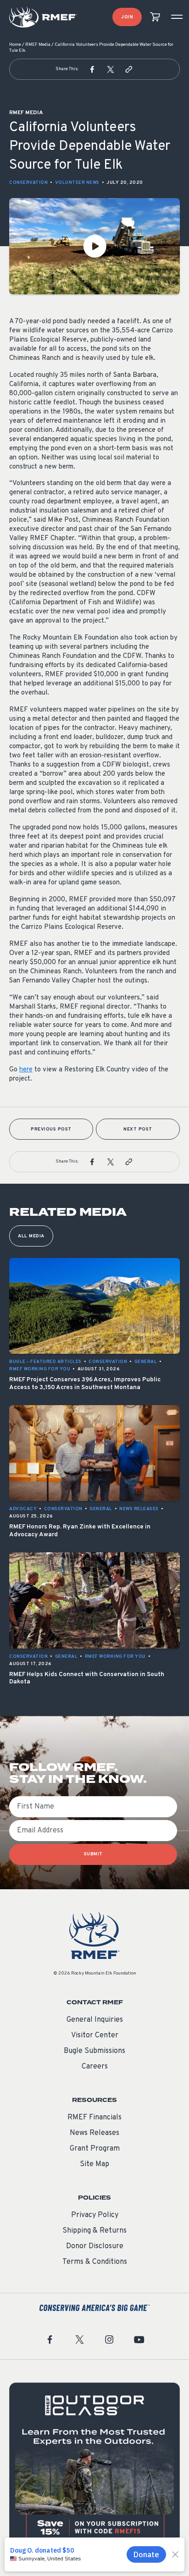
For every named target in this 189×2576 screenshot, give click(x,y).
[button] (92, 69)
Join (127, 17)
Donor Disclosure (95, 2246)
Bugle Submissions (94, 2051)
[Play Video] (94, 246)
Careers (95, 2067)
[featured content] (94, 2468)
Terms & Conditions (95, 2262)
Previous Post (51, 1129)
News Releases (94, 2133)
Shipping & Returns (94, 2231)
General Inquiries (95, 2020)
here (26, 1070)
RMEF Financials (94, 2118)
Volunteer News (77, 183)
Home (15, 45)
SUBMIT (93, 1854)
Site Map (94, 2164)
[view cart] (155, 17)
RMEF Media (38, 45)
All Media (31, 1236)
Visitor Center (95, 2035)
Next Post (138, 1129)
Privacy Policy (95, 2215)
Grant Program (95, 2149)
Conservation (28, 183)
